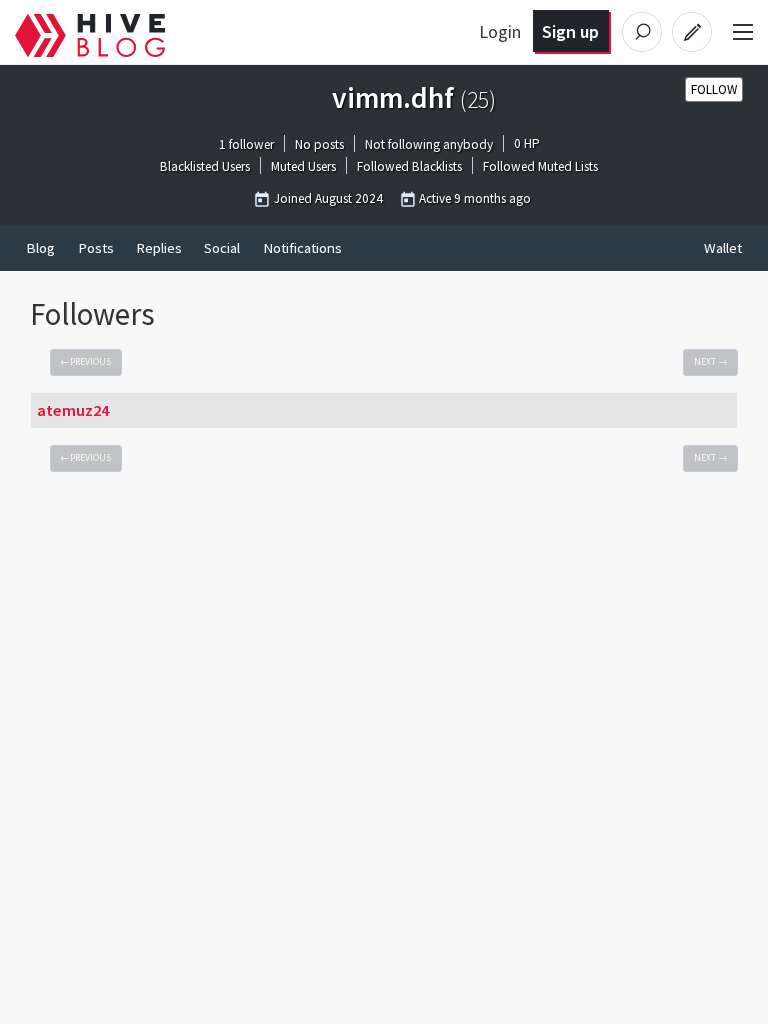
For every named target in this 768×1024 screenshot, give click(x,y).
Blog (40, 248)
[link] (86, 363)
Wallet (723, 248)
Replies (159, 248)
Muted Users (303, 167)
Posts (96, 248)
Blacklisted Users (205, 167)
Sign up (570, 31)
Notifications (302, 248)
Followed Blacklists (409, 167)
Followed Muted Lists (540, 167)
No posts (319, 144)
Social (222, 248)
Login (500, 31)
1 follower (246, 144)
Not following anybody (429, 144)
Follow (714, 89)
